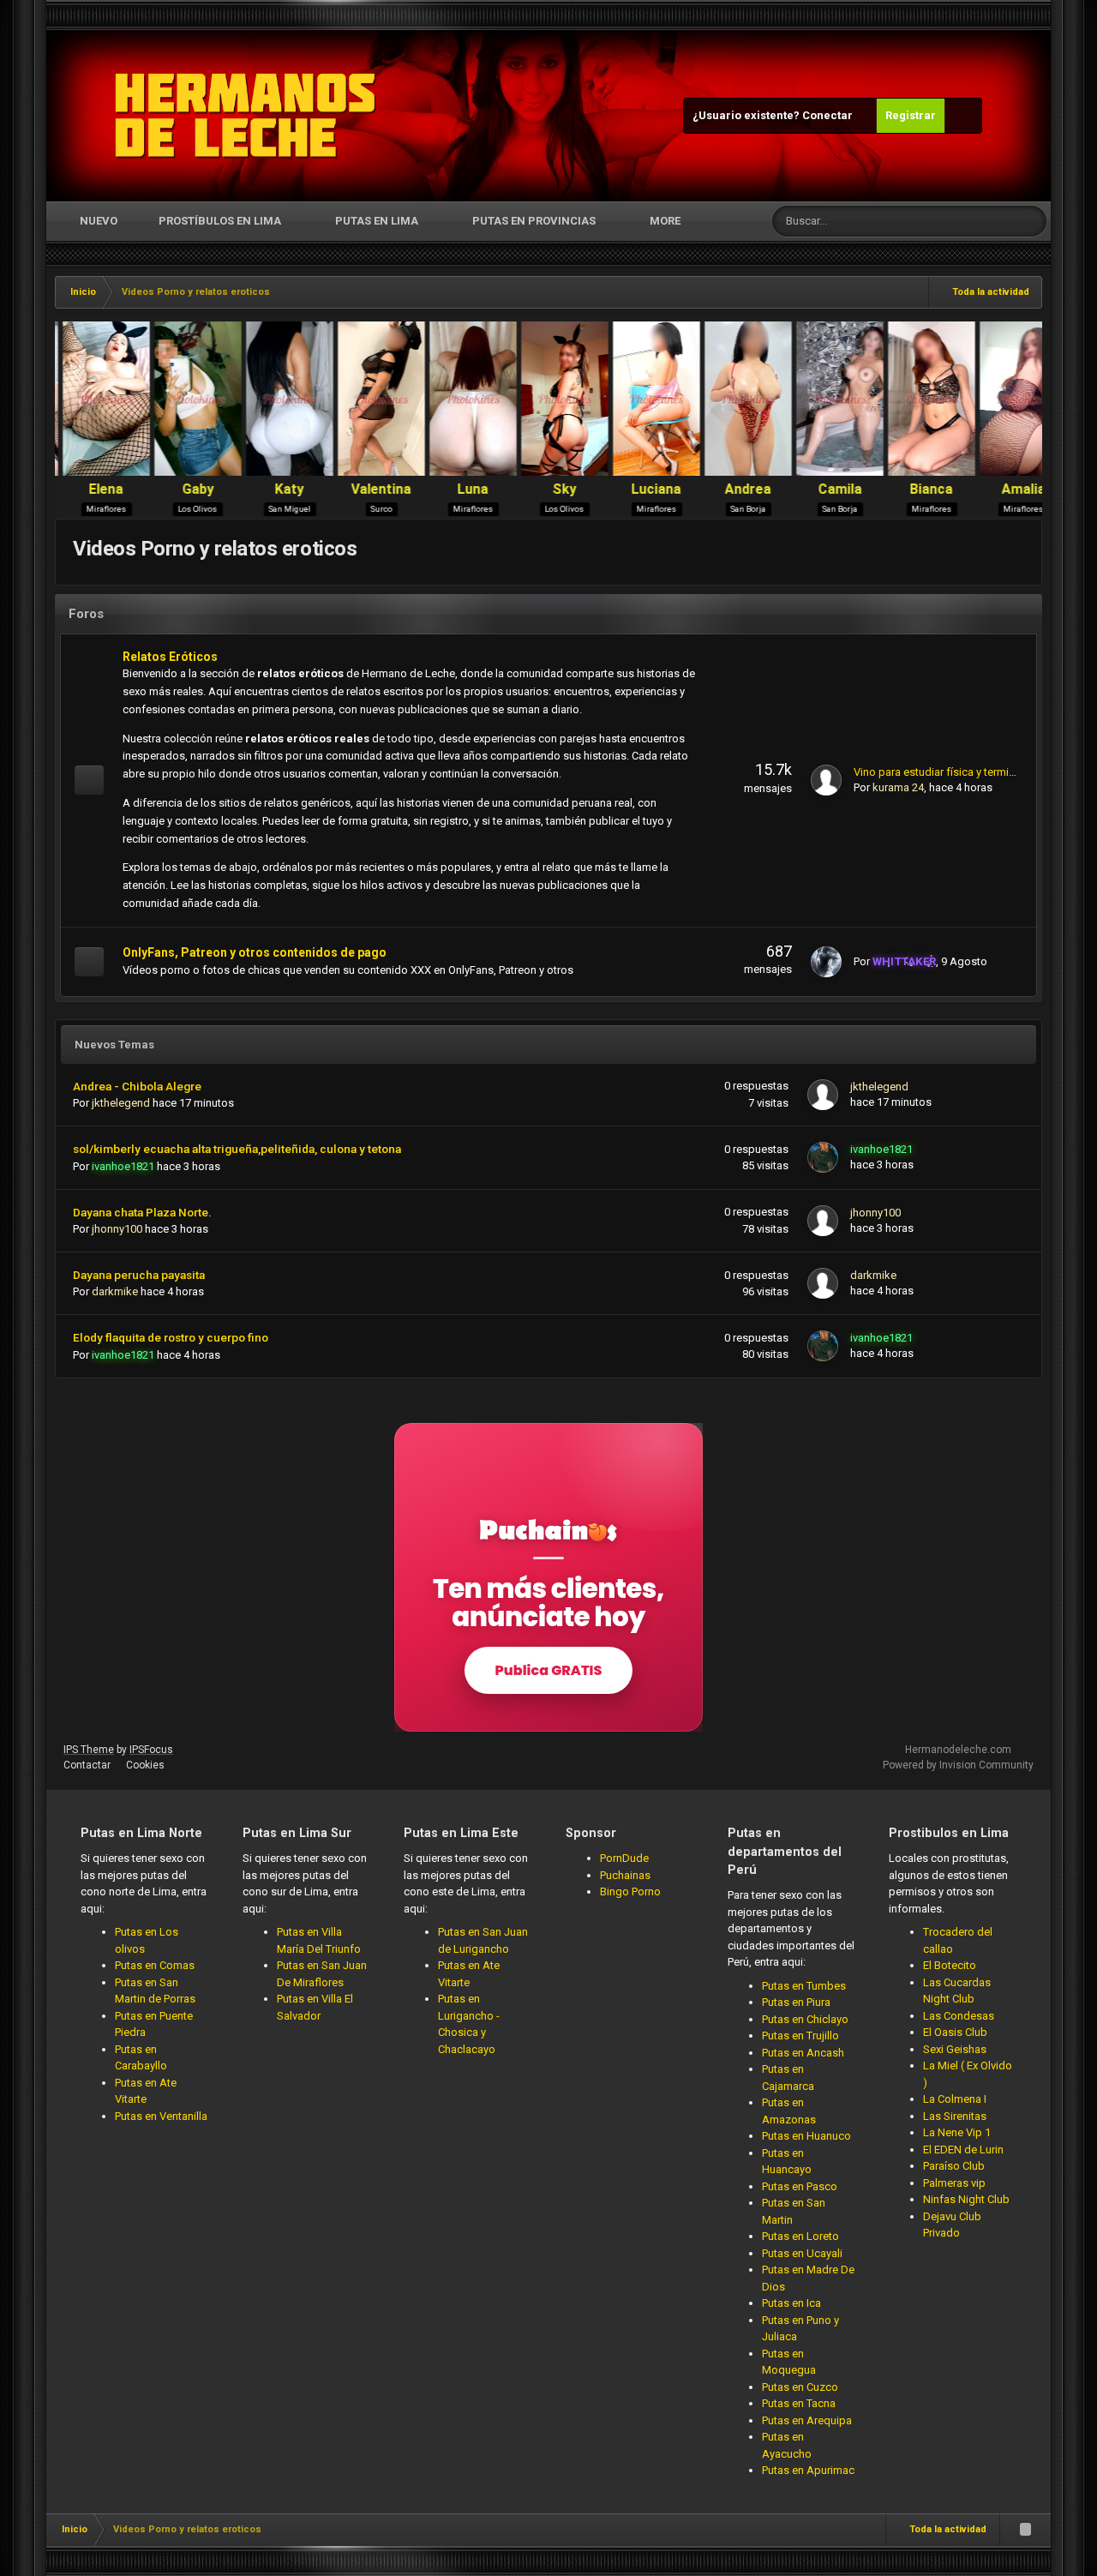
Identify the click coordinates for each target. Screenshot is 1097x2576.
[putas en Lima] (246, 116)
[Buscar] (1031, 221)
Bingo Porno (630, 1891)
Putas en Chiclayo (805, 2019)
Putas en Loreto (800, 2236)
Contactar (87, 1765)
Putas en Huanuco (806, 2136)
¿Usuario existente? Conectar (775, 115)
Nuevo (97, 221)
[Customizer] (963, 116)
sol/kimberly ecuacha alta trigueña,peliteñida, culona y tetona (237, 1149)
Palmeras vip (954, 2183)
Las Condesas (959, 2016)
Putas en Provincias (534, 221)
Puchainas (625, 1875)
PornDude (624, 1858)
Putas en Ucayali (802, 2253)
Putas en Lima (377, 221)
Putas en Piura (796, 2002)
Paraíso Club (954, 2166)
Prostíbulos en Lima (220, 221)
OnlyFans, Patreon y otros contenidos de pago (255, 952)
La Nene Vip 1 (957, 2132)
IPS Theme (89, 1750)
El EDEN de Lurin (963, 2150)
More (665, 221)
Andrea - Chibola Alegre (137, 1086)
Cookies (145, 1765)
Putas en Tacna (799, 2403)
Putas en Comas (155, 1965)
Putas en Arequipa (807, 2420)
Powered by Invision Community (958, 1765)
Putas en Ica (791, 2303)
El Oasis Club (955, 2032)
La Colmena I (955, 2099)
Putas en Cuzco (800, 2387)
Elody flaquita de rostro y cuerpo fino (171, 1337)
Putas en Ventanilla (161, 2116)
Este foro (971, 221)
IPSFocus (151, 1750)
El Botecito (950, 1965)
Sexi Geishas (955, 2049)
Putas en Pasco (800, 2186)
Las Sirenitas (955, 2116)
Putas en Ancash (803, 2053)
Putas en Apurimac (808, 2470)
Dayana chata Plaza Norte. (142, 1212)
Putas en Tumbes (804, 1986)
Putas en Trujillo (800, 2036)
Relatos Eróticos (170, 657)
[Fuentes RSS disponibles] (1025, 2530)
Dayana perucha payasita (139, 1275)
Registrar (911, 115)
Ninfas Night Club (966, 2199)
